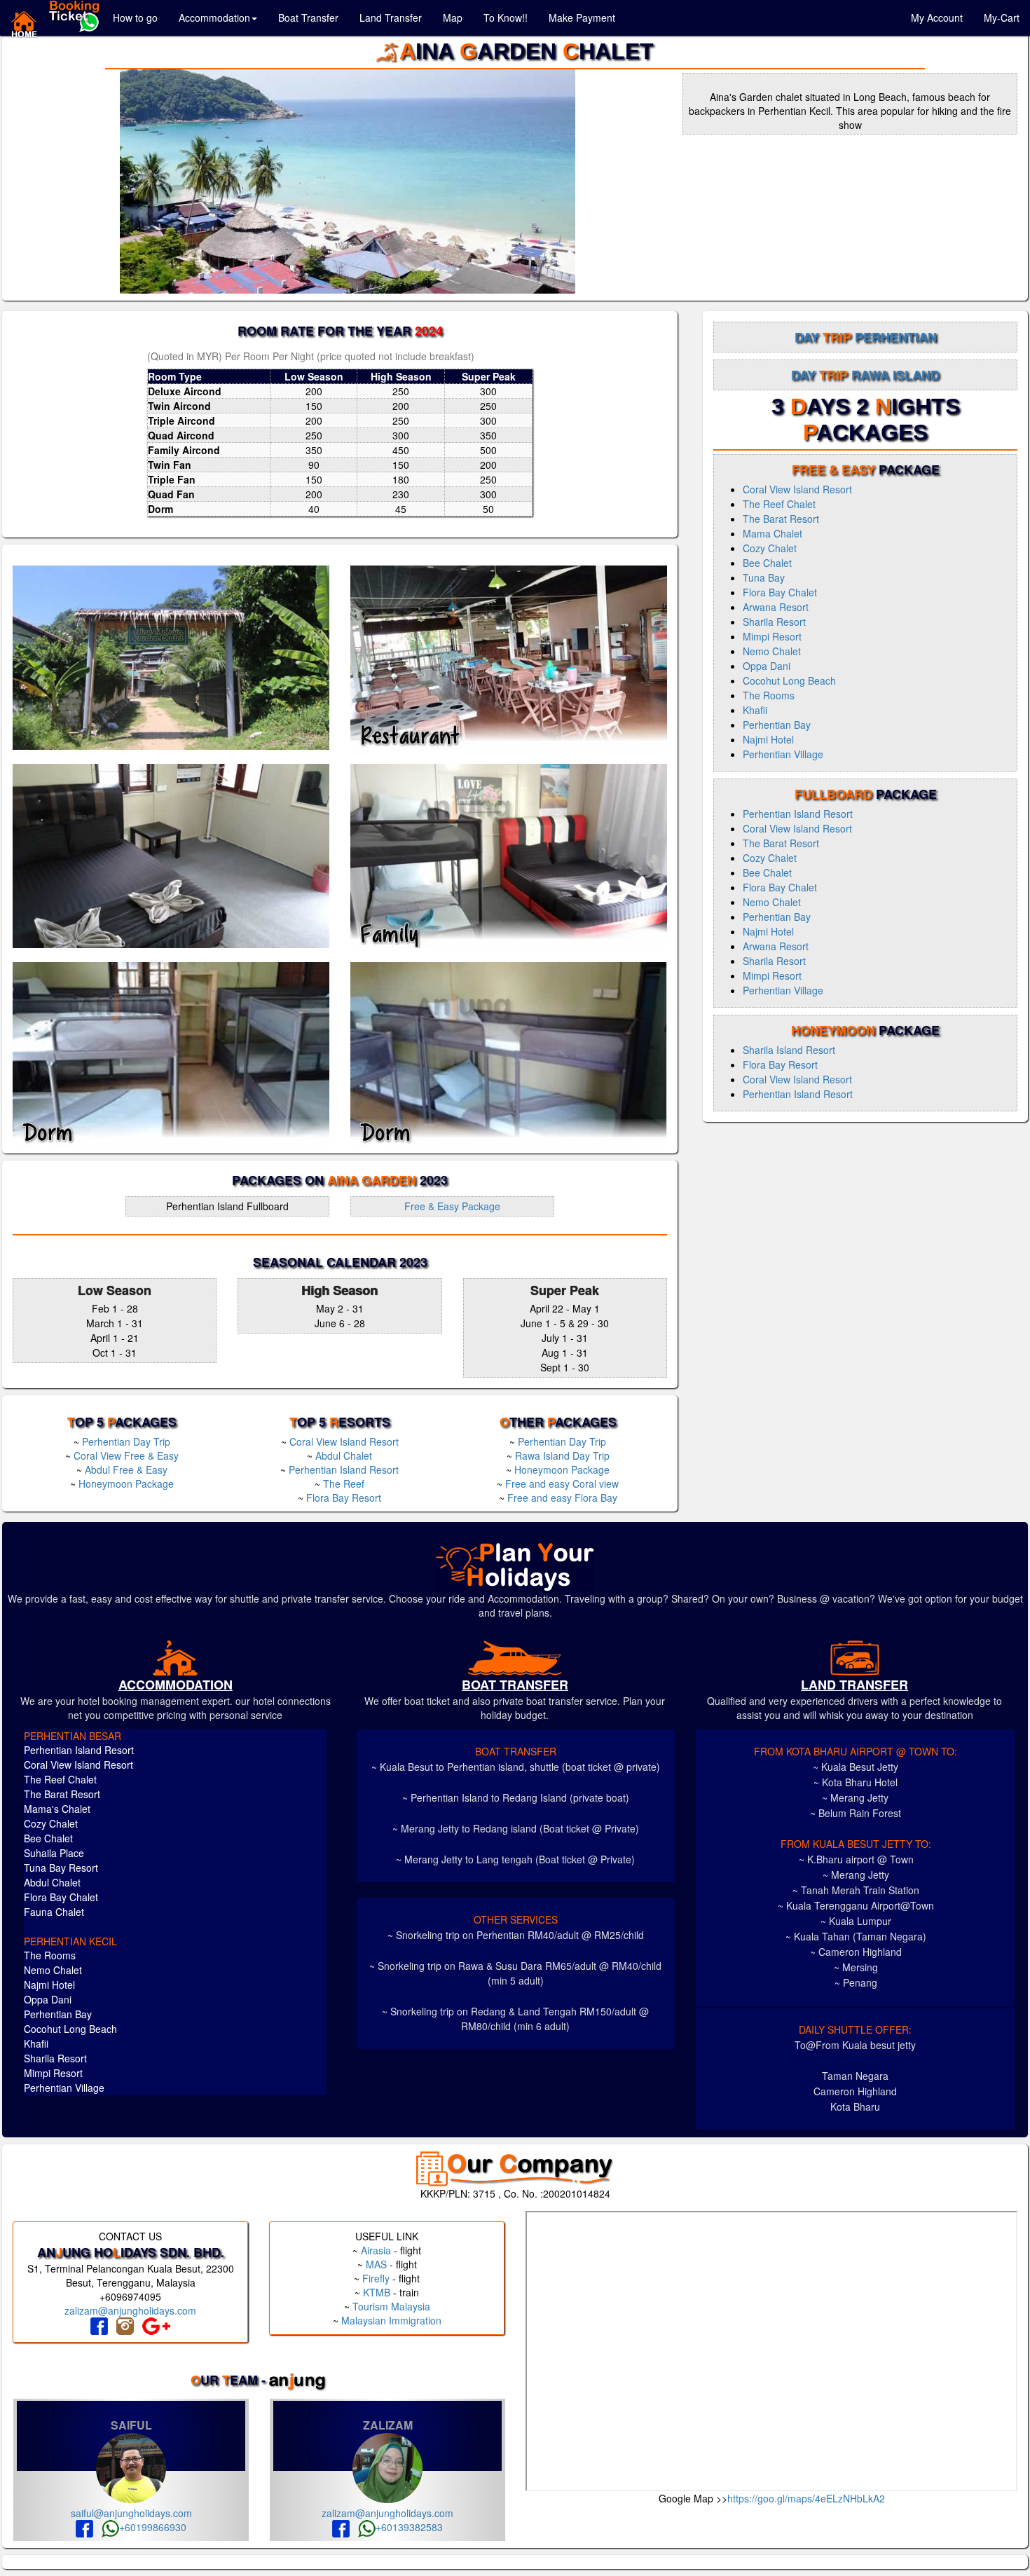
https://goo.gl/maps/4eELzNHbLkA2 (806, 2498)
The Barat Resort (781, 519)
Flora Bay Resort (344, 1498)
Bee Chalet (767, 563)
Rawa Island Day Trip (562, 1455)
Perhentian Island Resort (344, 1469)
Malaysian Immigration (391, 2320)
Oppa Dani (767, 666)
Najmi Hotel (768, 739)
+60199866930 (153, 2527)
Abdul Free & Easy (126, 1469)
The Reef (344, 1484)
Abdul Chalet (344, 1455)
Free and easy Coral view (562, 1484)
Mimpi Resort (772, 636)
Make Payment (582, 18)
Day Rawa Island (865, 375)
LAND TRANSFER (854, 1685)
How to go (135, 18)
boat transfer (515, 1685)
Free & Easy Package (452, 1206)
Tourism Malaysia (391, 2306)
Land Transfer (391, 18)
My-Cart (1002, 18)
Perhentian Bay (777, 725)
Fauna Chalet (54, 1912)
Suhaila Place (54, 1853)
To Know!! (506, 18)
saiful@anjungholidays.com (131, 2513)
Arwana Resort (776, 607)
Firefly (376, 2278)
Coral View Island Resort (344, 1441)
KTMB (377, 2292)
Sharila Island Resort (789, 1050)
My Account (937, 18)
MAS (376, 2264)
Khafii (755, 710)
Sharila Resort (774, 622)
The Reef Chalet (779, 504)
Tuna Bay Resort (61, 1868)
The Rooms (769, 695)
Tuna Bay (764, 577)
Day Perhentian (866, 337)
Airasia (376, 2250)
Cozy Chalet (770, 548)
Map (453, 18)
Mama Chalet (772, 533)
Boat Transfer (308, 18)
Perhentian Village (783, 754)
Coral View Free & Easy (126, 1455)
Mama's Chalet (57, 1809)
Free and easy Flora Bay (562, 1498)
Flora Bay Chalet (780, 592)
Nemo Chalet (772, 651)
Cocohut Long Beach (789, 680)
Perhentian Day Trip (126, 1441)
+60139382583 (409, 2527)
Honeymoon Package (126, 1484)
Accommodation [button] (214, 18)
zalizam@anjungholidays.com (130, 2310)
